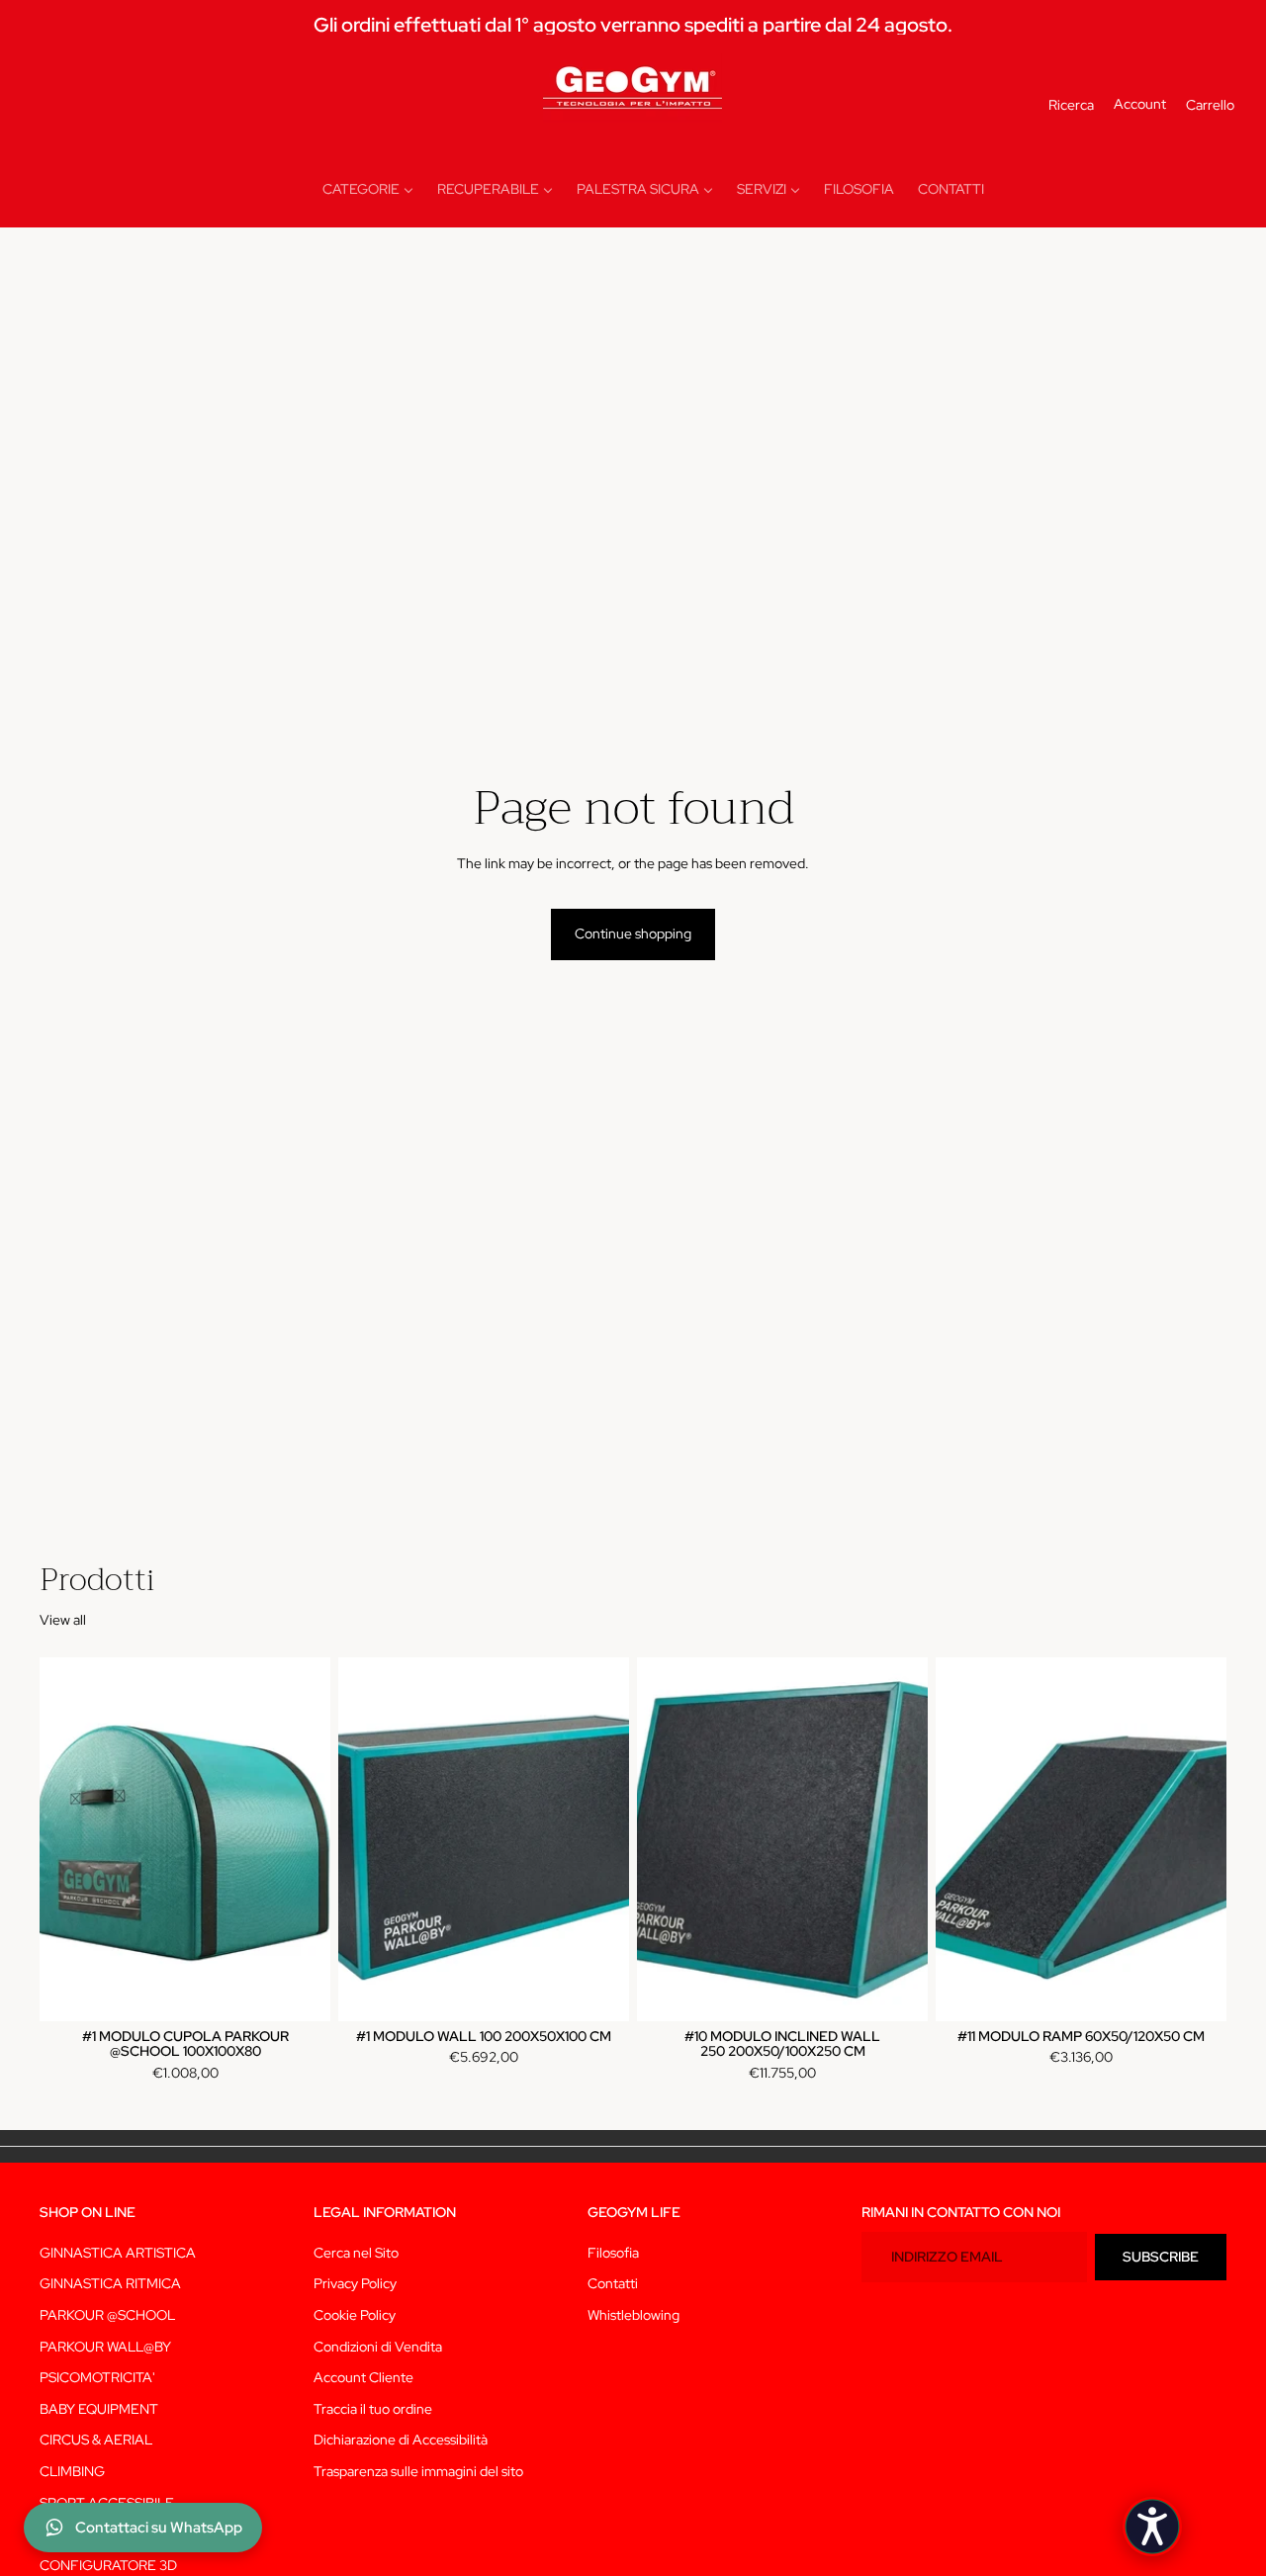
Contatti (613, 2284)
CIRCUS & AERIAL (96, 2441)
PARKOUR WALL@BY (105, 2347)
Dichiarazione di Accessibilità (401, 2441)
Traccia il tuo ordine (373, 2409)
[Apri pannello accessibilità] (1152, 2527)
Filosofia (613, 2253)
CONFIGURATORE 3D (108, 2565)
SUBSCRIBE (1161, 2257)
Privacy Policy (355, 2284)
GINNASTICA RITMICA (110, 2284)
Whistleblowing (633, 2315)
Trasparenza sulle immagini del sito (418, 2471)
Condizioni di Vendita (378, 2347)
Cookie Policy (355, 2315)
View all (63, 1620)
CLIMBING (72, 2471)
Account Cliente (363, 2378)
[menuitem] (368, 190)
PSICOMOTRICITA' (97, 2378)
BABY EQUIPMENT (99, 2409)
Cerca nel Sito (356, 2253)
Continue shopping (633, 933)
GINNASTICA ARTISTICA (118, 2253)
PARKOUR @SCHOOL (107, 2315)
